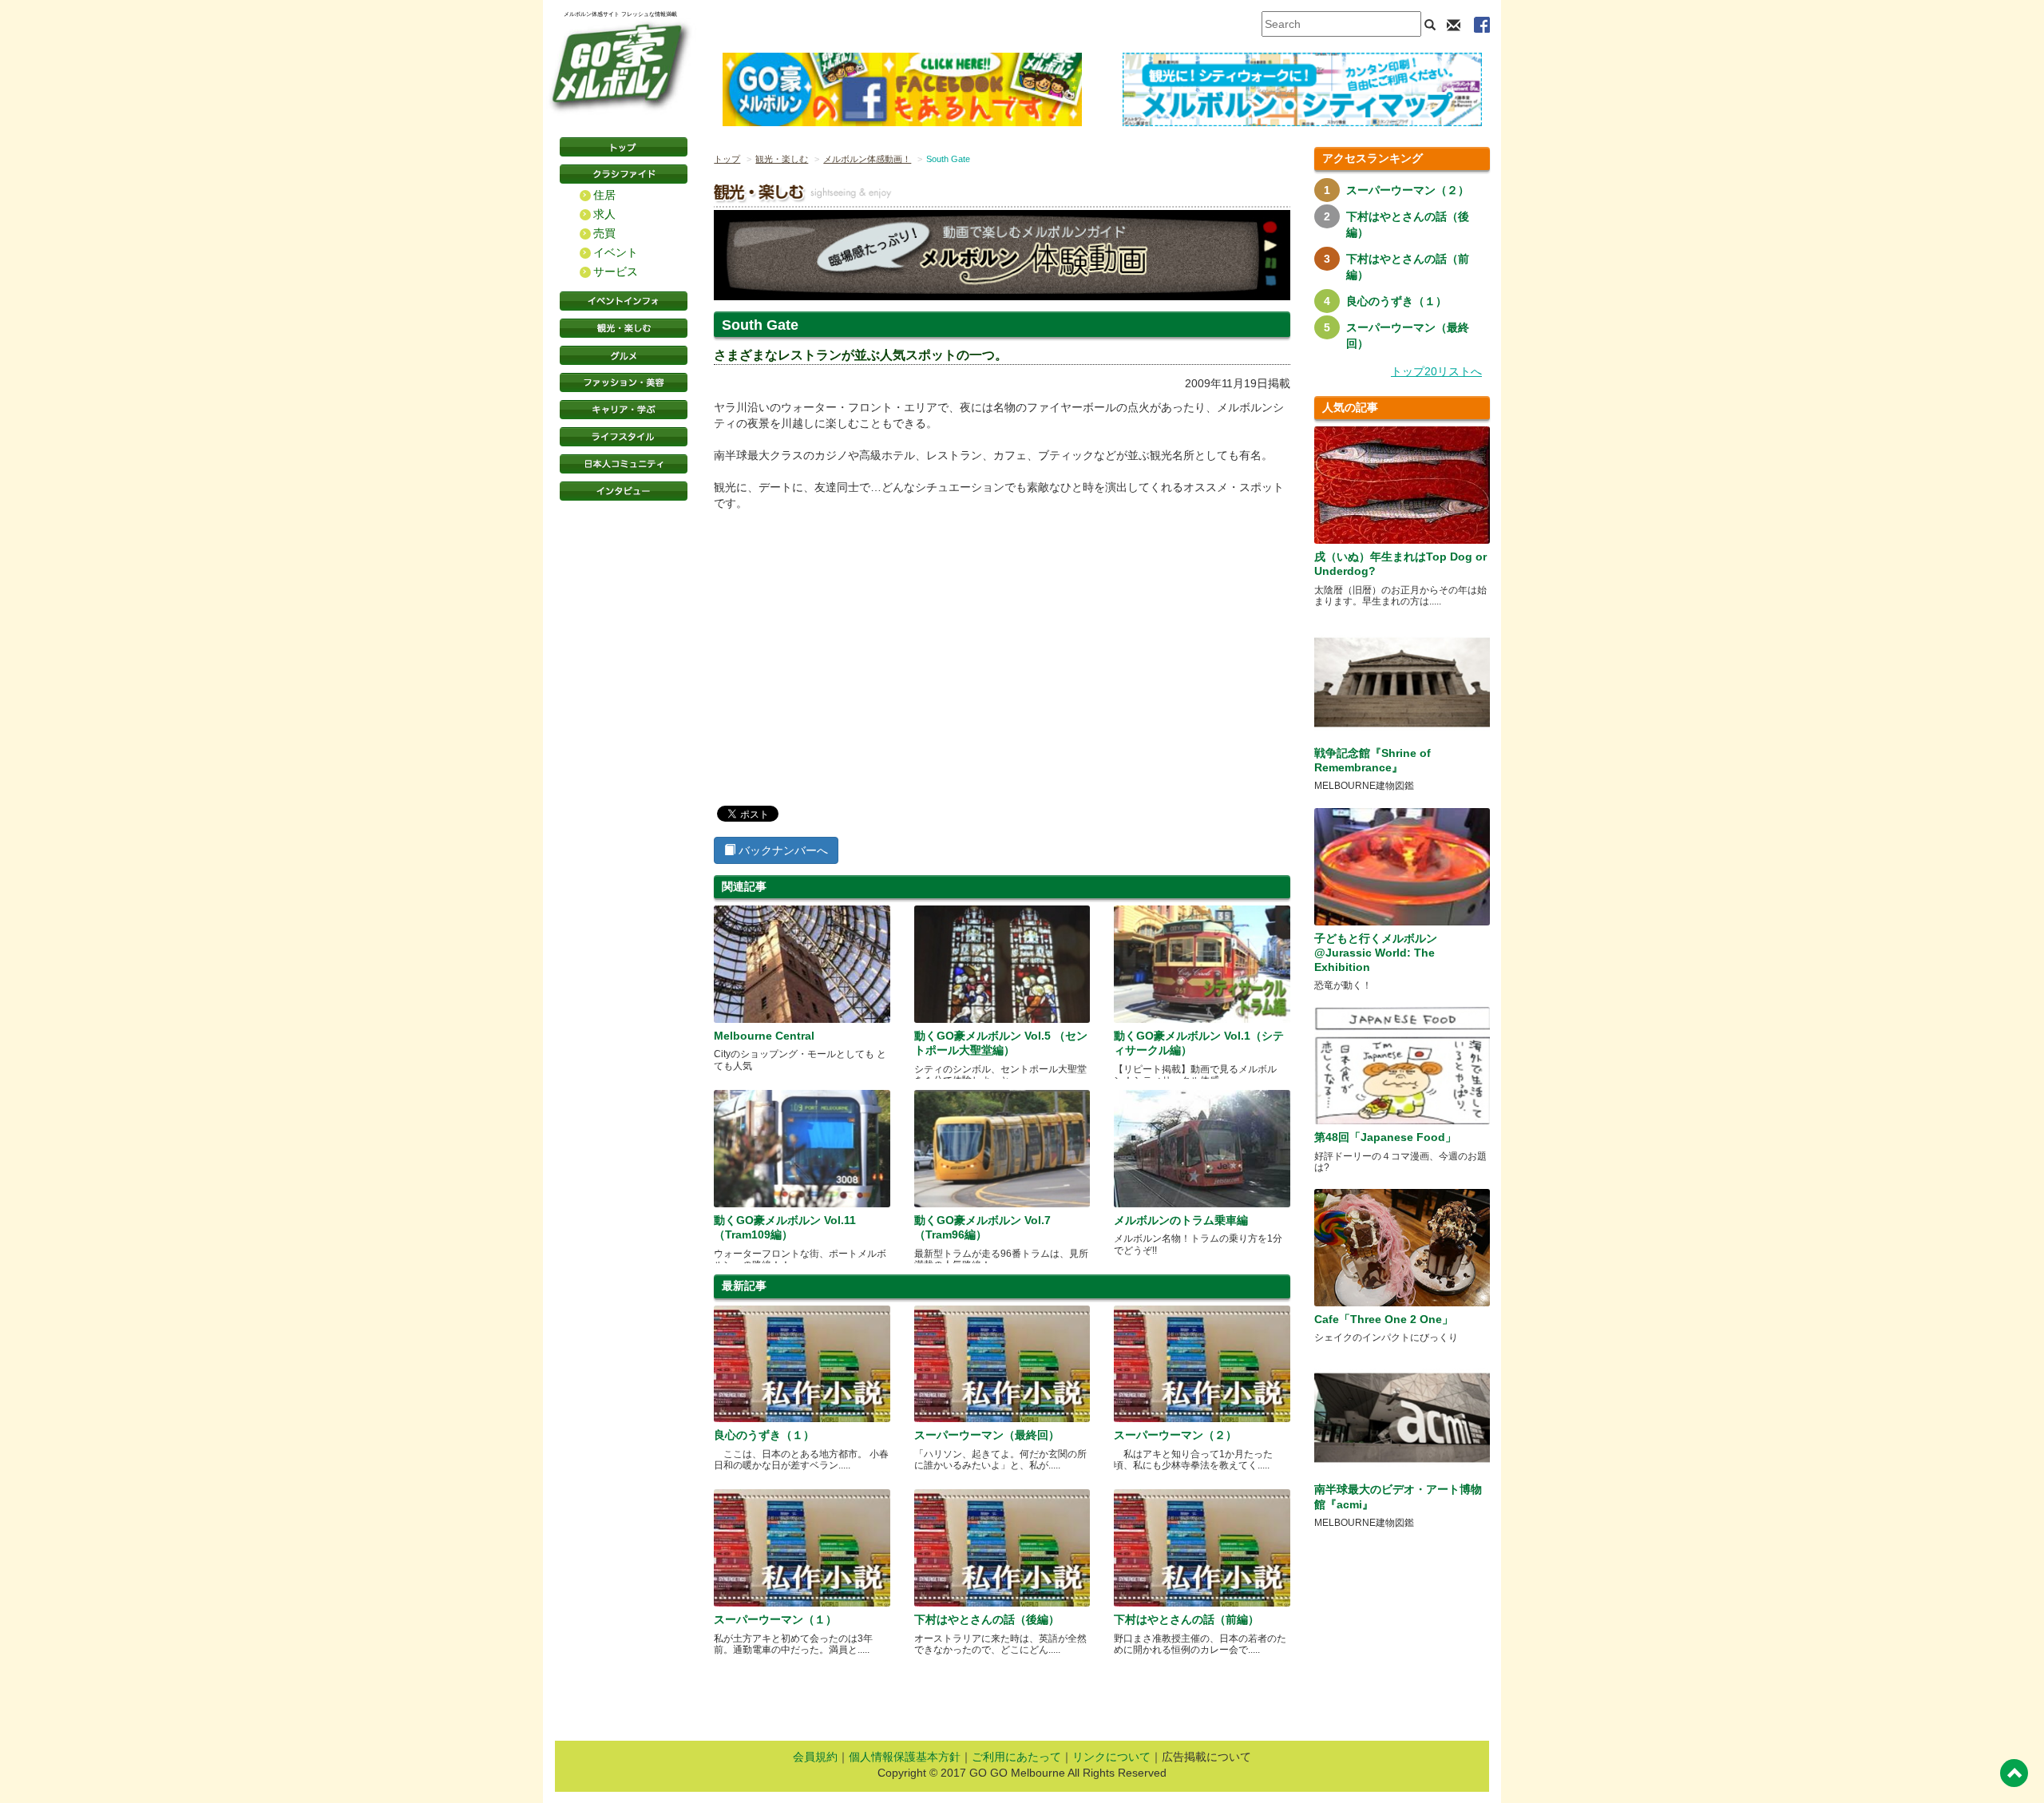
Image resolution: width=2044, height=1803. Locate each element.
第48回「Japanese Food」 (1385, 1137)
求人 (604, 214)
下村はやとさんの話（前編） (1186, 1619)
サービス (616, 271)
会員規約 (815, 1757)
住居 (604, 195)
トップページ (624, 147)
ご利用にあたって (1016, 1757)
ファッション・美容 (624, 382)
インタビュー (624, 491)
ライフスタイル (624, 437)
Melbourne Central (764, 1036)
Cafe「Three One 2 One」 (1384, 1319)
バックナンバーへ (782, 850)
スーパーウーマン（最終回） (987, 1435)
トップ (727, 159)
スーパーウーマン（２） (1175, 1435)
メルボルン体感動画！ (867, 159)
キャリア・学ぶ (624, 410)
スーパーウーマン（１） (775, 1619)
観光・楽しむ (624, 328)
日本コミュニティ (624, 464)
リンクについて (1111, 1757)
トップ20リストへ (1436, 371)
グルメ (624, 355)
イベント (616, 252)
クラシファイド (624, 174)
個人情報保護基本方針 (905, 1757)
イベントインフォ (624, 301)
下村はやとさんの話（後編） (987, 1619)
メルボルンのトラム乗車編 (1181, 1220)
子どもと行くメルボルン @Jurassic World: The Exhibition (1376, 953)
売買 (604, 233)
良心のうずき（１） (764, 1435)
